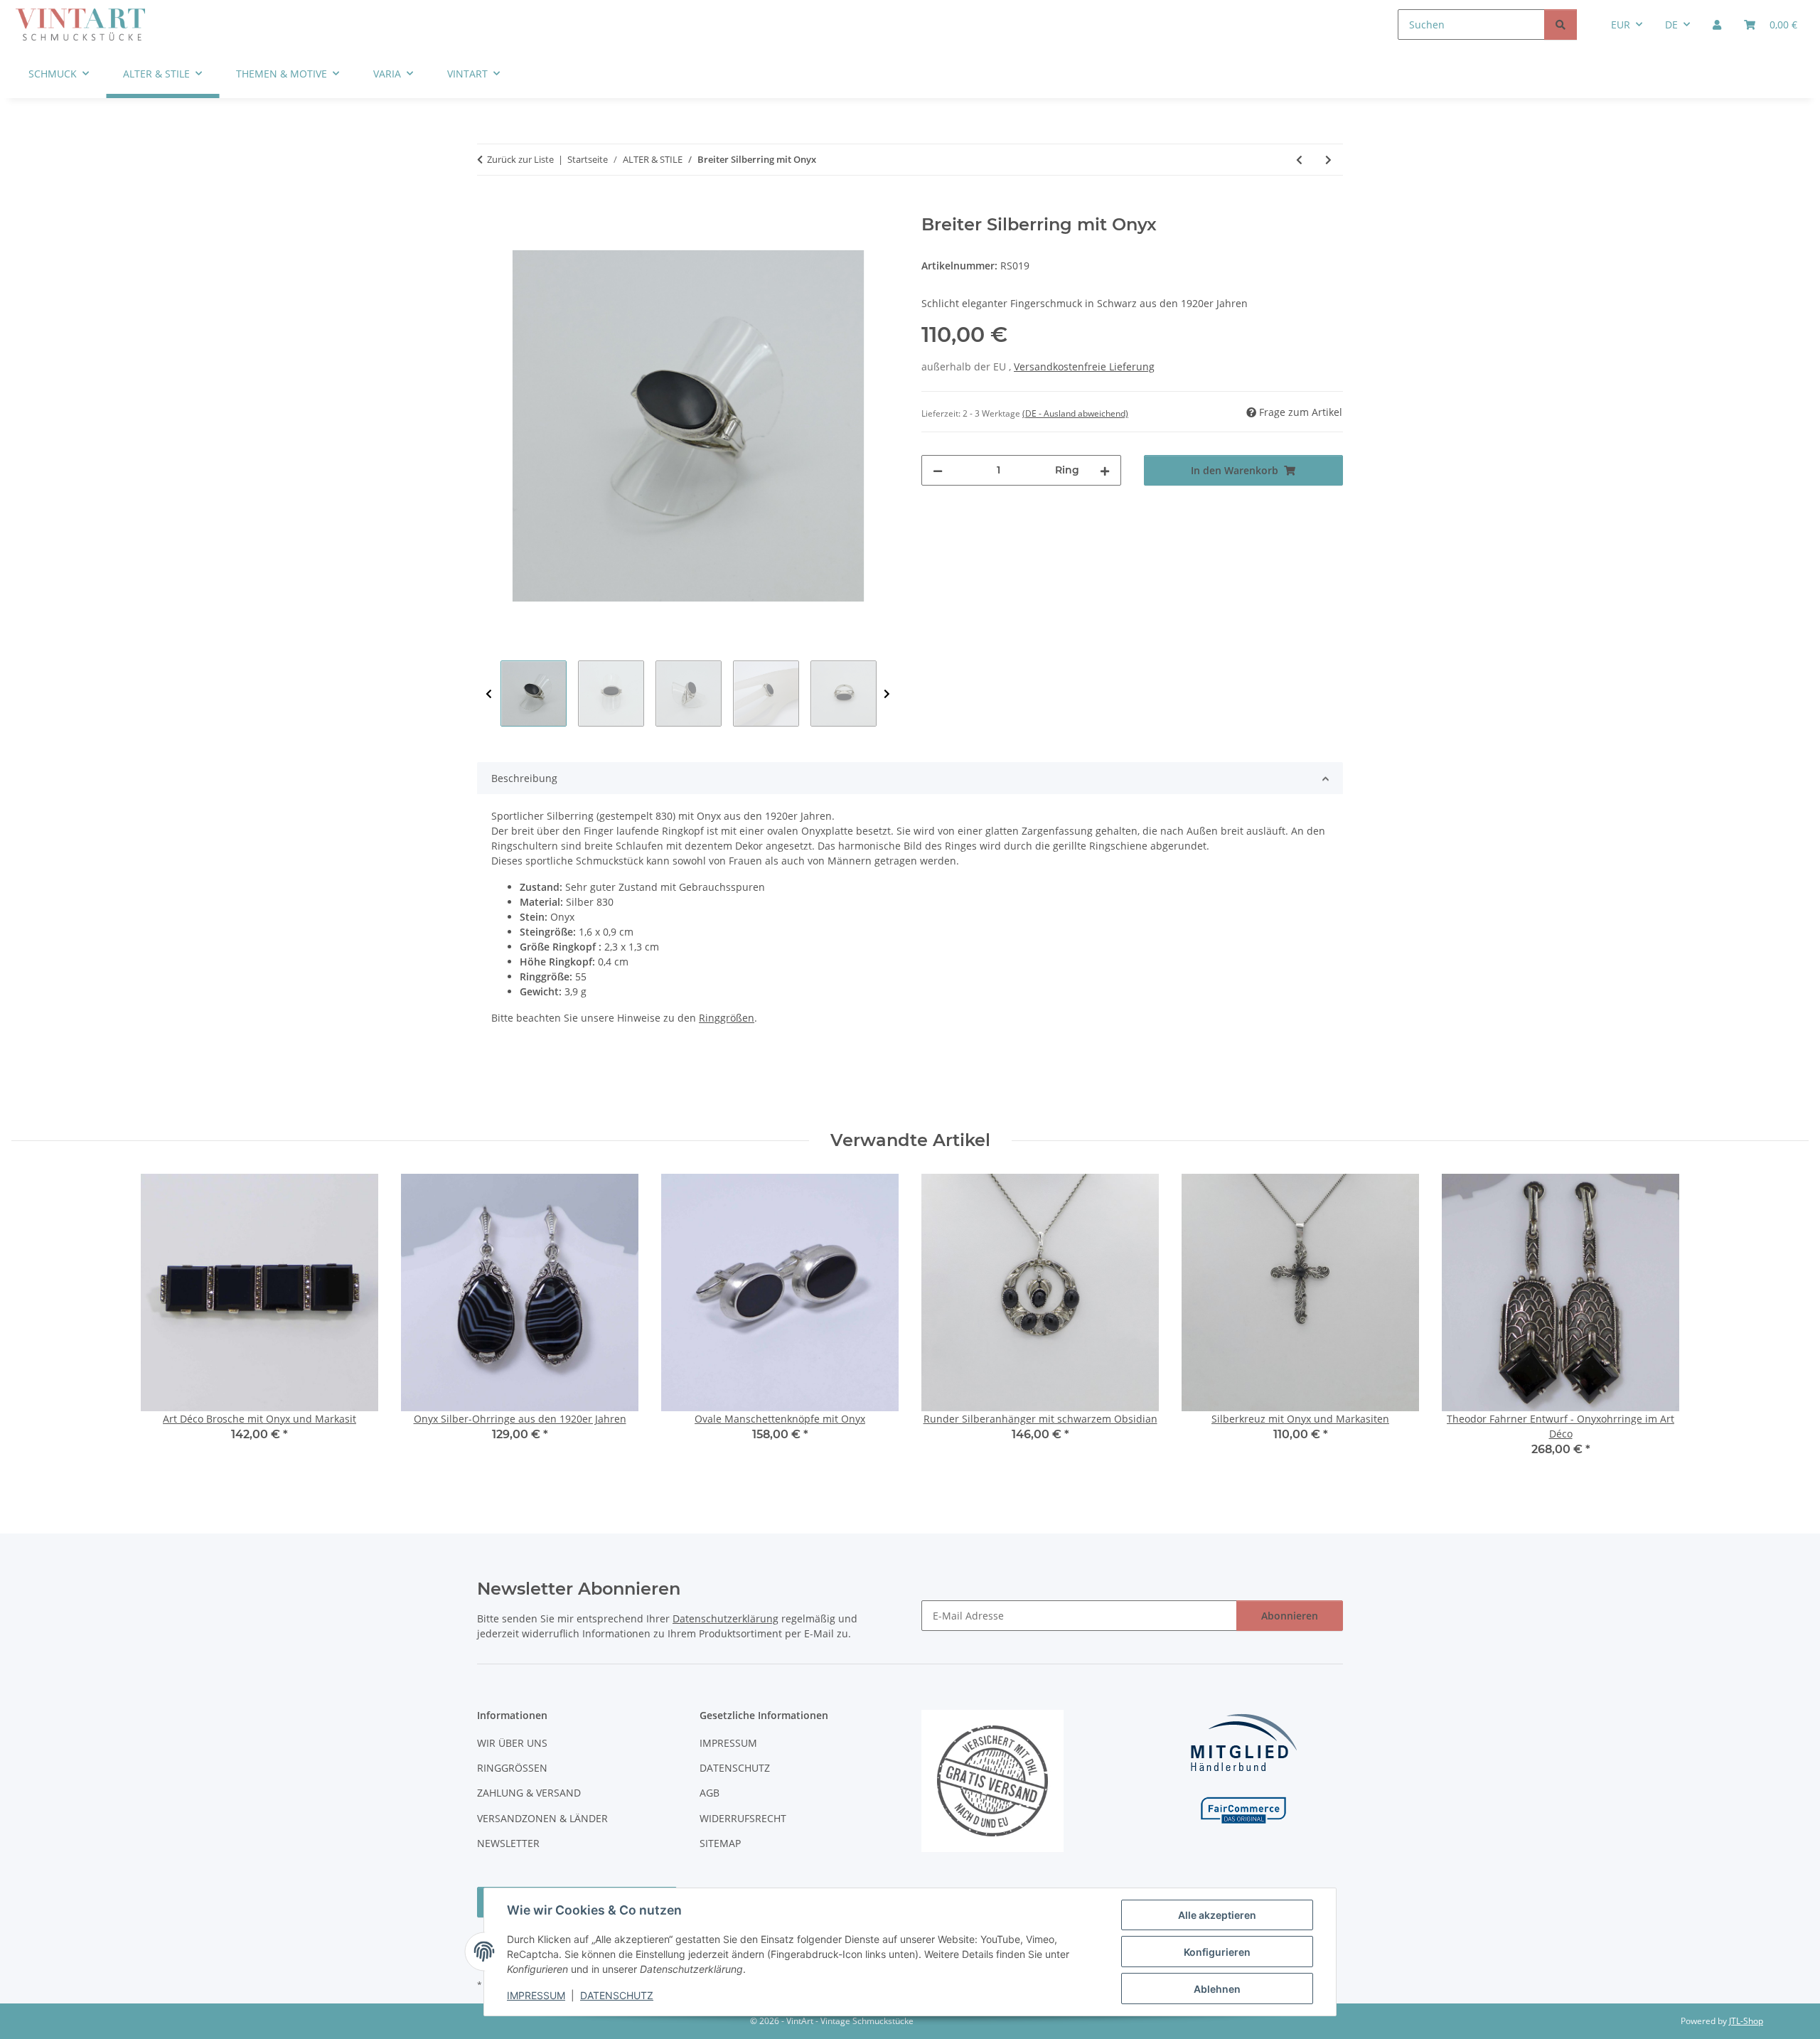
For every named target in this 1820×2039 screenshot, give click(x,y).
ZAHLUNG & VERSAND (529, 1793)
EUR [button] (1621, 25)
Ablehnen (1217, 1989)
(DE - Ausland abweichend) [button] (1075, 413)
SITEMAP (720, 1843)
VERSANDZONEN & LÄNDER (542, 1818)
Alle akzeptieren (1217, 1915)
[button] (1717, 25)
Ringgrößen (727, 1018)
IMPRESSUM (536, 1995)
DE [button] (1671, 25)
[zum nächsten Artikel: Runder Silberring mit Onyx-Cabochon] (1328, 160)
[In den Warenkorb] (488, 207)
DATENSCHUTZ (617, 1995)
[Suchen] (1561, 25)
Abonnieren (1290, 1616)
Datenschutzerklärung (726, 1618)
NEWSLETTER (508, 1843)
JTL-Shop (1746, 2021)
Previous (489, 694)
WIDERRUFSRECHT (743, 1818)
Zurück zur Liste (520, 159)
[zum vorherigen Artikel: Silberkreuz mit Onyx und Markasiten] (1299, 160)
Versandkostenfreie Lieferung (1084, 366)
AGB (710, 1793)
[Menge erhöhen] (1105, 470)
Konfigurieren (1217, 1952)
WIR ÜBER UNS (512, 1743)
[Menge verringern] (938, 470)
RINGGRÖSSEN (512, 1768)
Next (887, 694)
